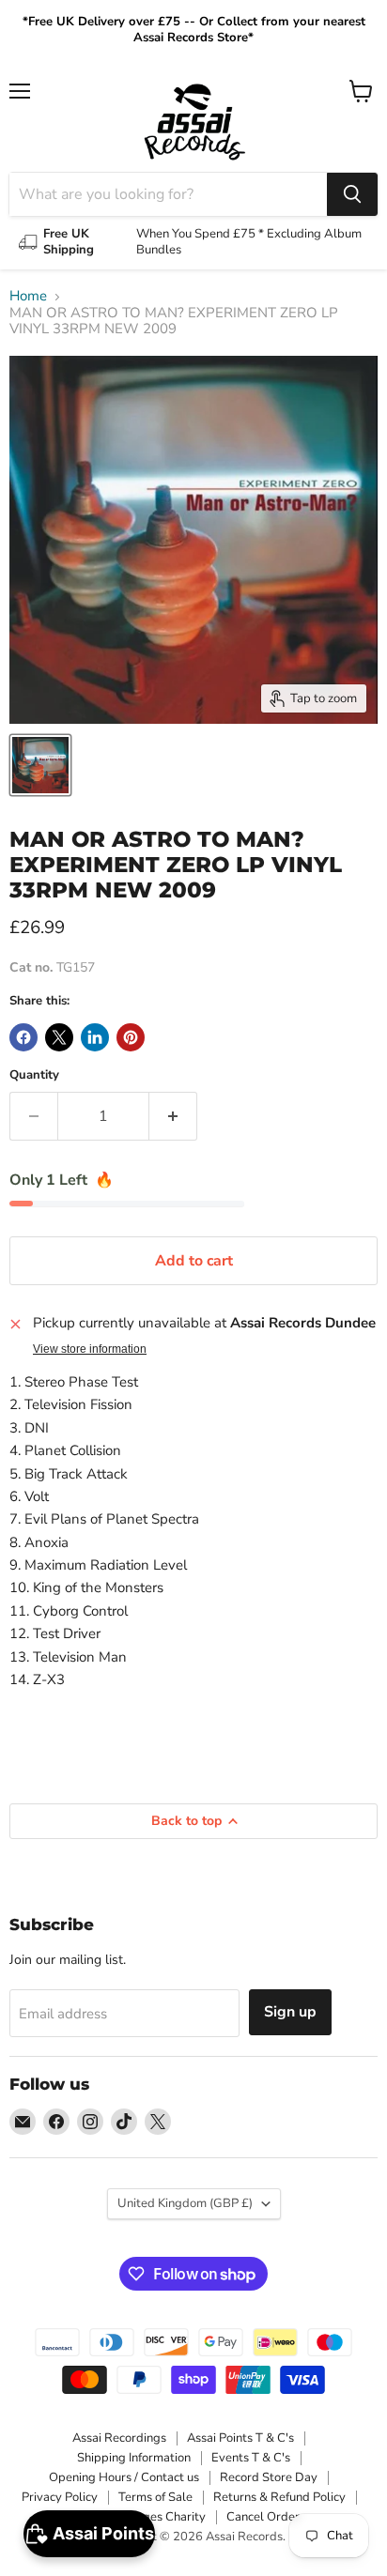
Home (28, 296)
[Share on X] (59, 1037)
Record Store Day (269, 2477)
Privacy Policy (60, 2497)
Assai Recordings (119, 2438)
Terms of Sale (155, 2497)
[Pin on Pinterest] (131, 1037)
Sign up (290, 2012)
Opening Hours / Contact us (124, 2477)
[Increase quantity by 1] (173, 1116)
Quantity (34, 1075)
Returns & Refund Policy (279, 2497)
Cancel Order (263, 2517)
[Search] (352, 194)
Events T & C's (251, 2458)
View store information (90, 1349)
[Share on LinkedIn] (95, 1037)
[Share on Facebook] (23, 1037)
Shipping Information (134, 2458)
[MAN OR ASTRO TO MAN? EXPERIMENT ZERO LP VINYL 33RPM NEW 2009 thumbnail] (40, 765)
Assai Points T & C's (240, 2438)
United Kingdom (185, 2203)
